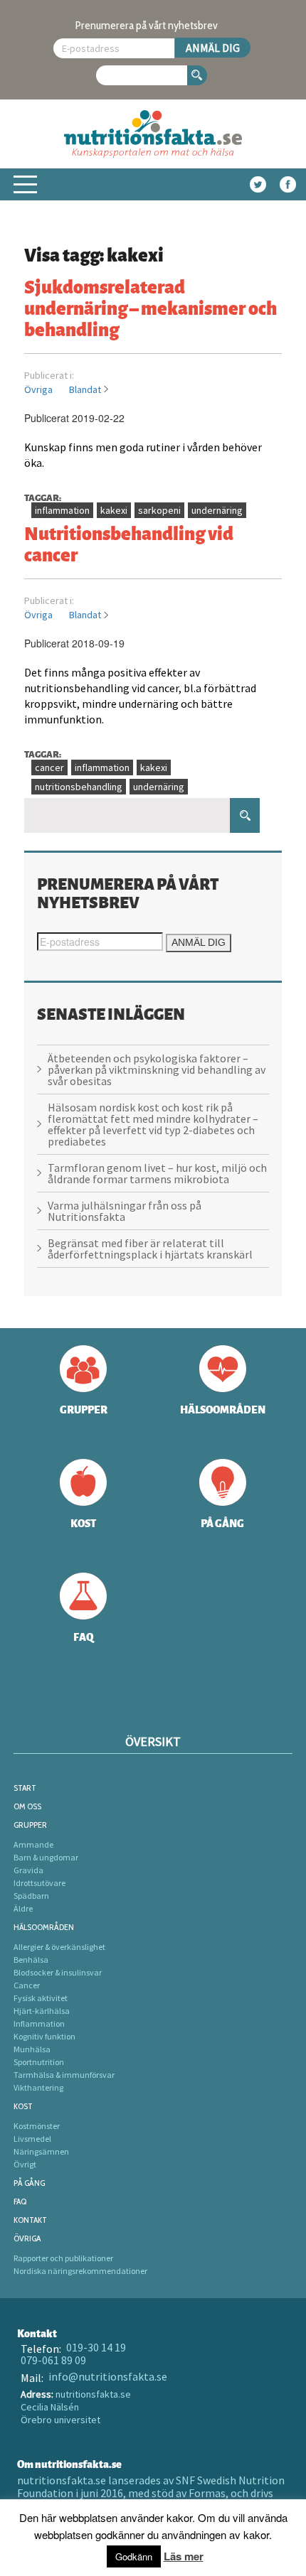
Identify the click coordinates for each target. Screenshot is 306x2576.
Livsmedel (32, 2139)
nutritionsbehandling (79, 787)
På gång (29, 2183)
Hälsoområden (44, 1927)
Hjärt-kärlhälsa (42, 2011)
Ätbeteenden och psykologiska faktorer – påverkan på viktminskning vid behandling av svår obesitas (157, 1069)
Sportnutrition (39, 2062)
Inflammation (39, 2023)
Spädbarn (31, 1896)
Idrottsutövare (39, 1883)
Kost (23, 2106)
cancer (49, 767)
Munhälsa (32, 2049)
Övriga (38, 389)
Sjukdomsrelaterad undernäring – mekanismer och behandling (151, 307)
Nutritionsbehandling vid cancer (129, 543)
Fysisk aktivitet (41, 1998)
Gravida (28, 1870)
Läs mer (184, 2556)
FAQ (20, 2201)
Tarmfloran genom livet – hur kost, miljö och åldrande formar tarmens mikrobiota (157, 1173)
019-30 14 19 (96, 2347)
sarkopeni (159, 510)
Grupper (30, 1825)
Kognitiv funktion (44, 2036)
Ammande (33, 1844)
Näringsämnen (41, 2151)
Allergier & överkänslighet (59, 1947)
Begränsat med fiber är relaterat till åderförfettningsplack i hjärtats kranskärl (150, 1249)
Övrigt (25, 2164)
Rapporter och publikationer (63, 2258)
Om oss (27, 1806)
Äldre (23, 1908)
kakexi (114, 510)
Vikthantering (38, 2087)
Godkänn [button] (134, 2556)
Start (25, 1788)
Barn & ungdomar (46, 1857)
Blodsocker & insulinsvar (58, 1972)
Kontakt (30, 2220)
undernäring (217, 510)
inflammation (62, 510)
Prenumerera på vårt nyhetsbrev (147, 25)
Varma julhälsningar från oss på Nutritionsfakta (125, 1211)
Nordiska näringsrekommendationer (80, 2271)
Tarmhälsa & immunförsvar (64, 2075)
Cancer (27, 1985)
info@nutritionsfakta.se (108, 2376)
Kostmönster (37, 2126)
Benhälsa (31, 1960)
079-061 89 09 (53, 2360)
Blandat (85, 389)
